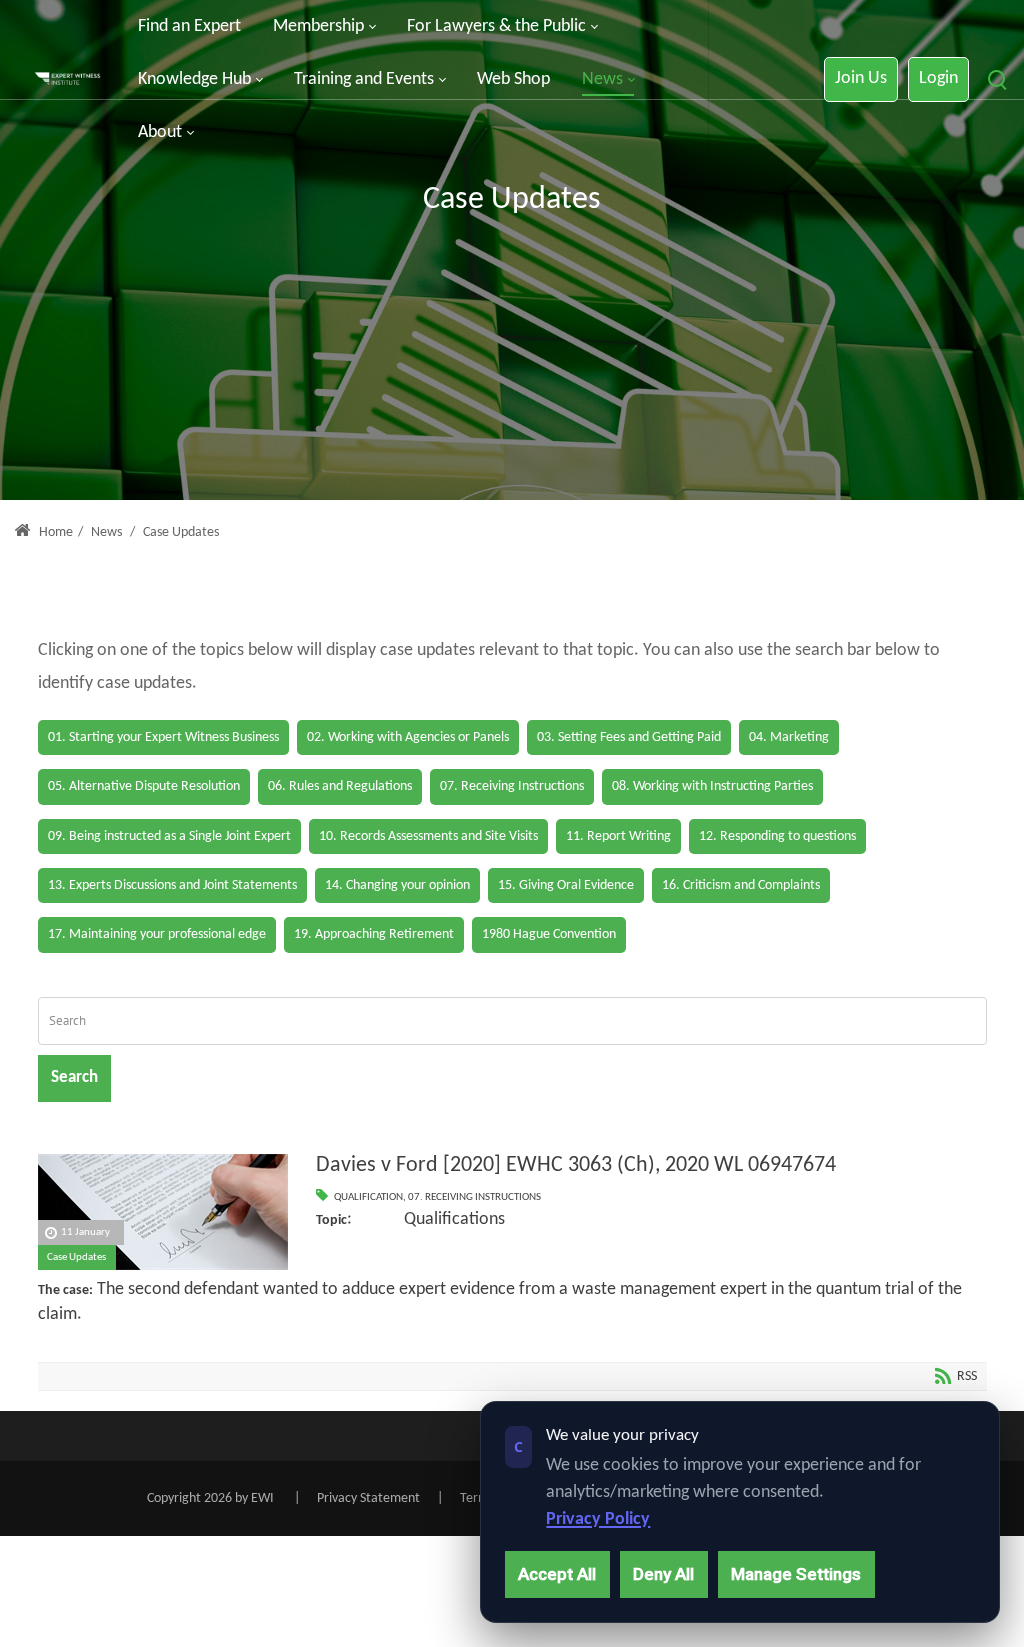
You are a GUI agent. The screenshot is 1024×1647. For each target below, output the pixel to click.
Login (938, 78)
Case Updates (76, 1257)
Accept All (557, 1574)
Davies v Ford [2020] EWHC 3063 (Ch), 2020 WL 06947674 (576, 1165)
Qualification (368, 1197)
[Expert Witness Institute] (67, 80)
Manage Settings (796, 1574)
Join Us (861, 78)
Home (54, 532)
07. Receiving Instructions (474, 1197)
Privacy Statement (368, 1498)
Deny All (663, 1574)
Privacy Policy (598, 1519)
